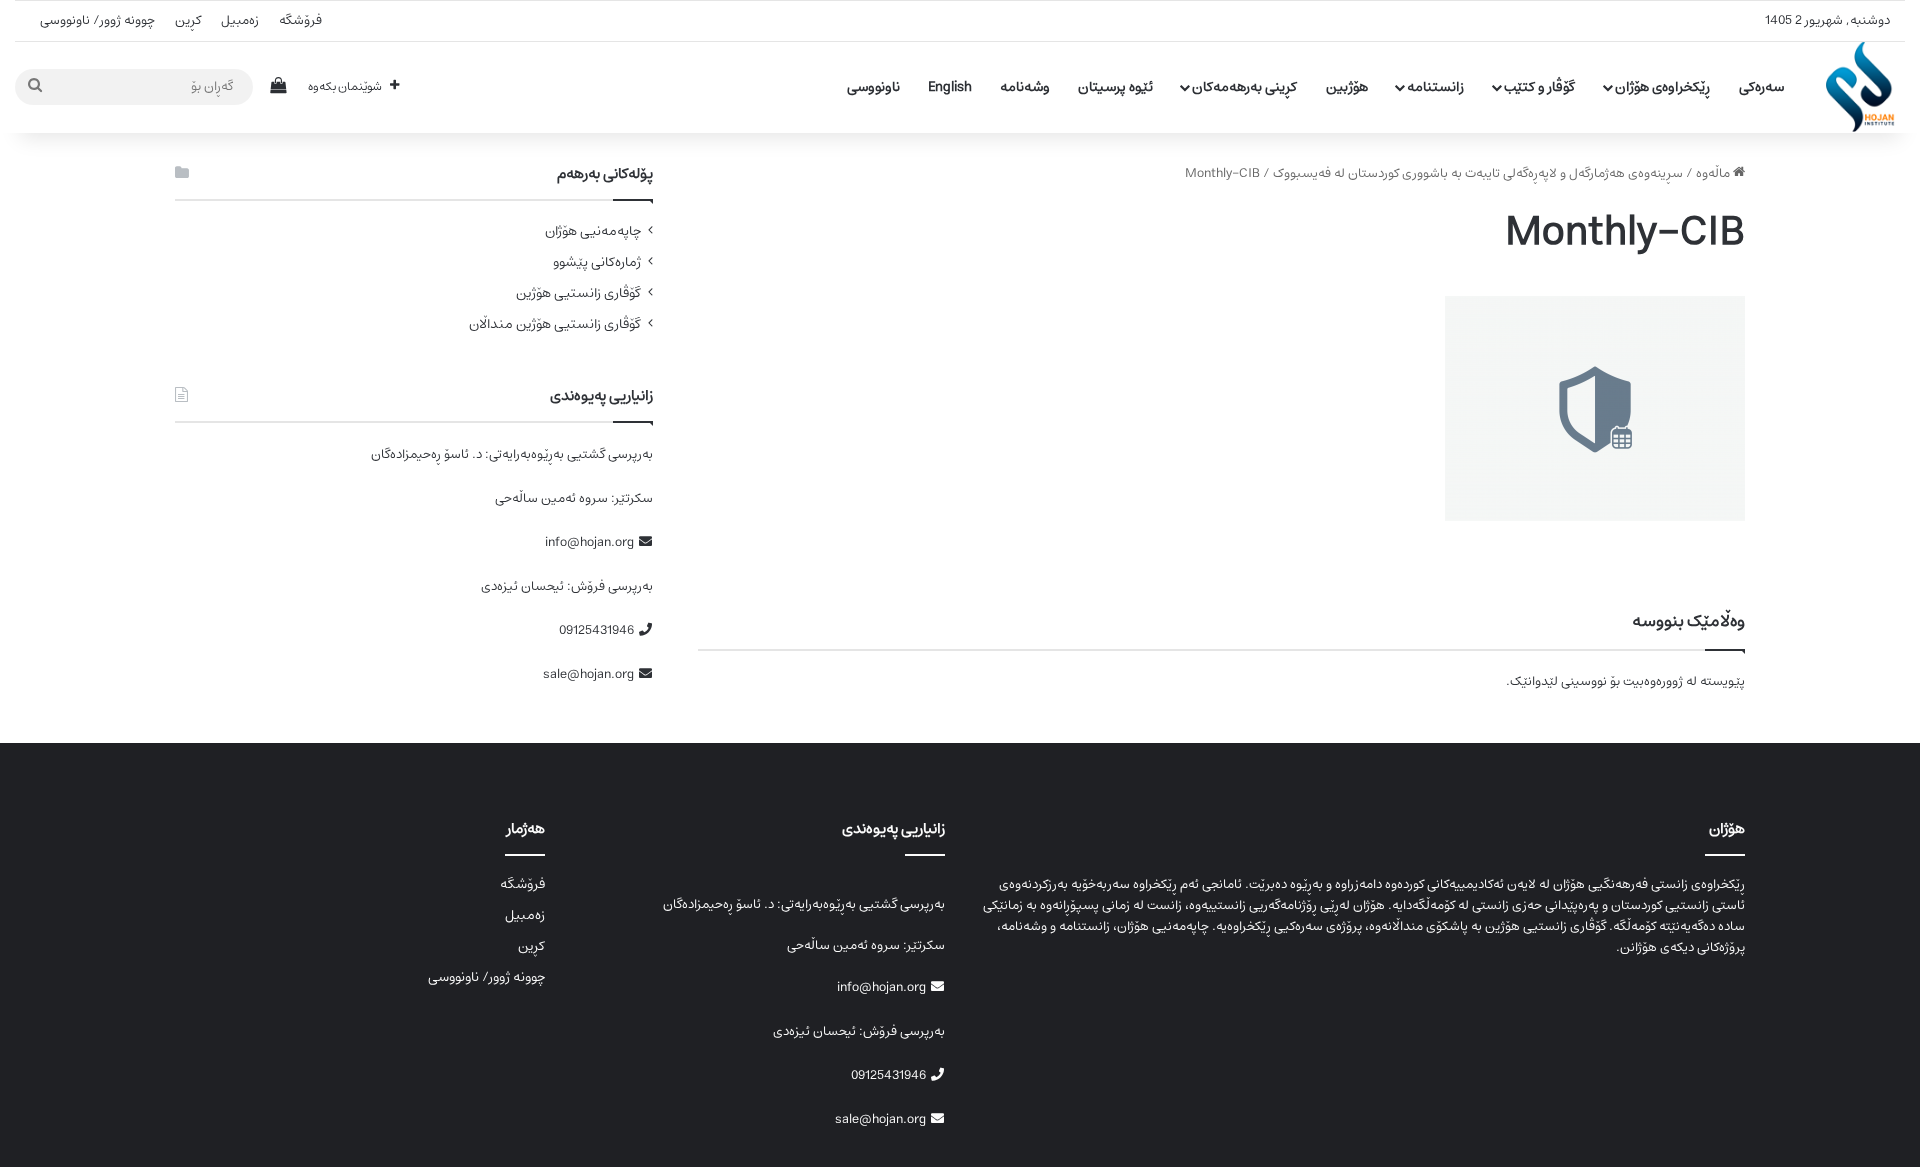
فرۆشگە (300, 20)
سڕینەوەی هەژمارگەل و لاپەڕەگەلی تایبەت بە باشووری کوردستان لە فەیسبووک (1478, 173)
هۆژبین (1347, 87)
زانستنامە (1435, 87)
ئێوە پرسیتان (1115, 87)
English (950, 87)
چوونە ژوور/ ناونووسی (97, 20)
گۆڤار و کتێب (1539, 87)
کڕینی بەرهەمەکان (1244, 87)
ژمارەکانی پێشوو (597, 262)
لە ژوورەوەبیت (1660, 681)
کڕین (188, 20)
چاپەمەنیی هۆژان (593, 231)
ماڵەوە (1714, 173)
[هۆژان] (1865, 87)
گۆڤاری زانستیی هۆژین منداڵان (555, 324)
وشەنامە (1025, 87)
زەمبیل (240, 20)
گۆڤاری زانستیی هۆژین (578, 293)
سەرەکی (1761, 87)
